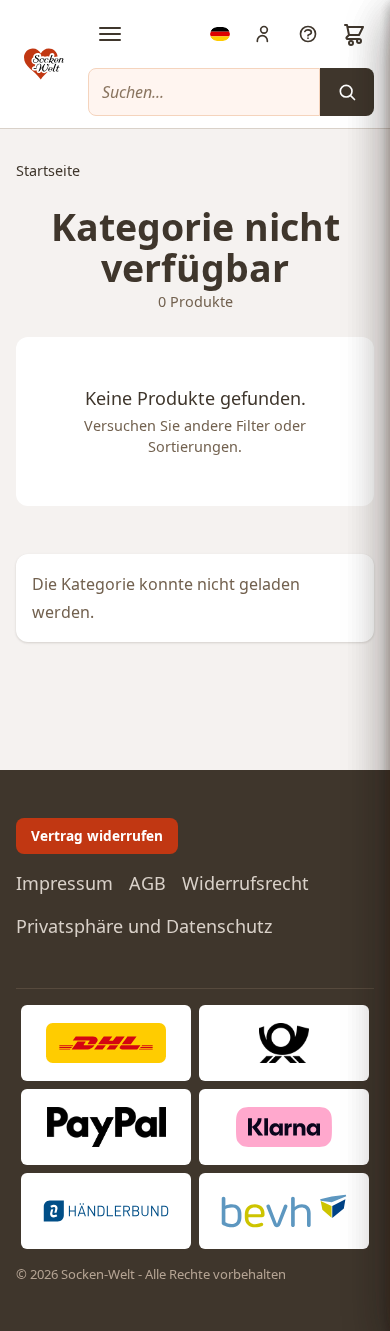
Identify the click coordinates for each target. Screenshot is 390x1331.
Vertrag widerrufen (97, 835)
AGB (147, 883)
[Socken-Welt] (44, 64)
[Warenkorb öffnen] (354, 34)
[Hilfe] (308, 34)
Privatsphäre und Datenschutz (144, 926)
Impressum (64, 883)
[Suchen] (347, 92)
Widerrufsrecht (245, 883)
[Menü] (110, 34)
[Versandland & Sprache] (220, 34)
